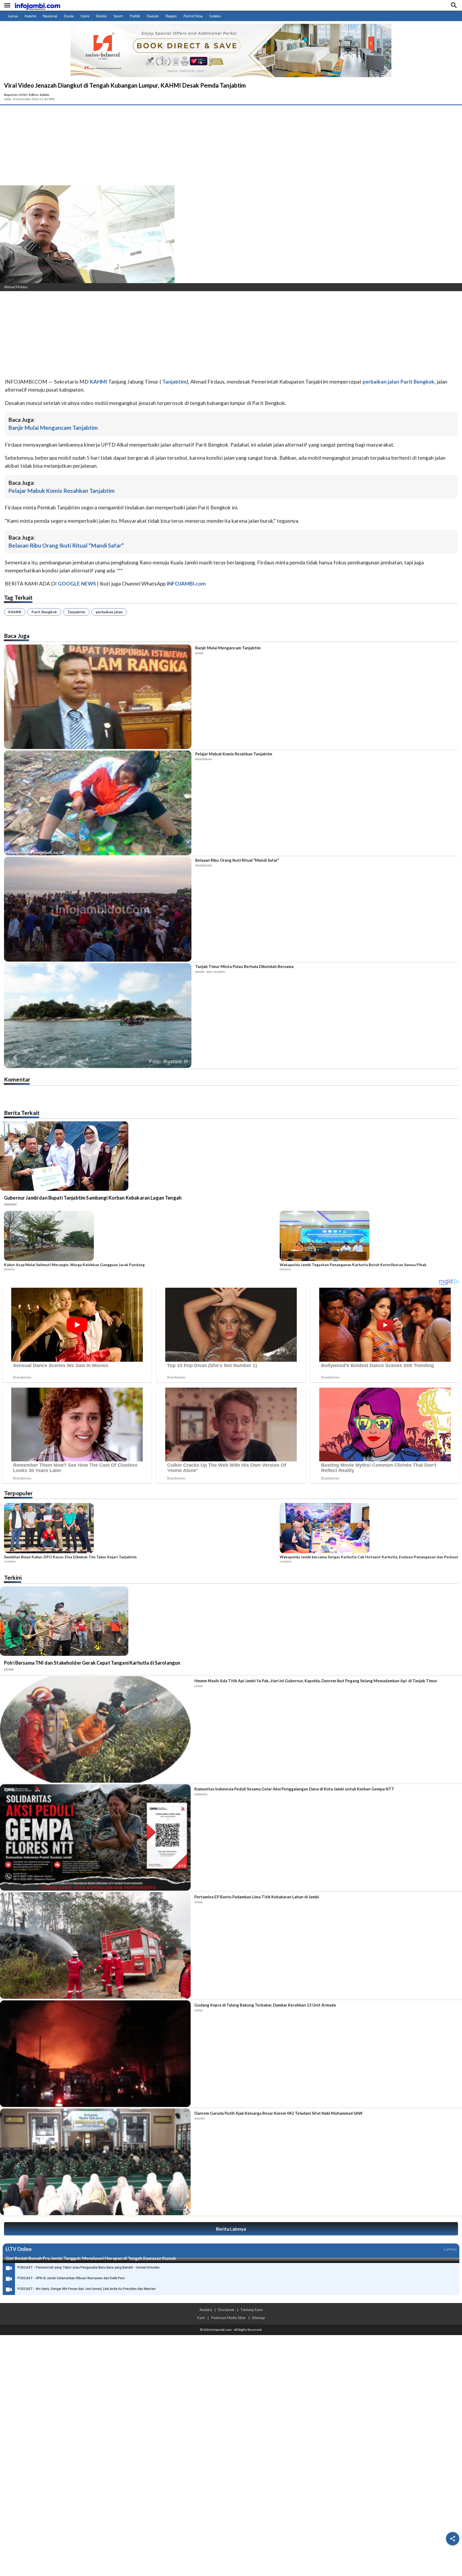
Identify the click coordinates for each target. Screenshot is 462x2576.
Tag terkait (18, 597)
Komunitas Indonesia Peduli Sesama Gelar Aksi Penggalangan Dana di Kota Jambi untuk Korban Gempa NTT (294, 1789)
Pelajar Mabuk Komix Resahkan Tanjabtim (61, 491)
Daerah (153, 16)
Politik (135, 16)
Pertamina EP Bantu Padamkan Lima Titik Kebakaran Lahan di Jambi (257, 1897)
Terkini (13, 1577)
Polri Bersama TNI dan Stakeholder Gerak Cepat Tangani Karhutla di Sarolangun (92, 1663)
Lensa (13, 16)
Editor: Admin (39, 95)
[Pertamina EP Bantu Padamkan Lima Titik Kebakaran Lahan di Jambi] (95, 1945)
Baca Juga (17, 636)
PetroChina (193, 16)
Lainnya (450, 2249)
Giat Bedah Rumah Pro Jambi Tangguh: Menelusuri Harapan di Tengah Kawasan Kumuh (91, 2258)
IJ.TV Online (18, 2249)
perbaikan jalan (109, 612)
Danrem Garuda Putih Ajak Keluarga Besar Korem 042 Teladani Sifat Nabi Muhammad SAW (278, 2113)
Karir (201, 2318)
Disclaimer (226, 2310)
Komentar (17, 1079)
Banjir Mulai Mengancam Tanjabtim (53, 428)
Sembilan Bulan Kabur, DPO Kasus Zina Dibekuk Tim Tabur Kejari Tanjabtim (70, 1557)
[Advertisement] (231, 145)
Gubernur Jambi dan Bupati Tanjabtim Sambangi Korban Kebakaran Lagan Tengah (93, 1198)
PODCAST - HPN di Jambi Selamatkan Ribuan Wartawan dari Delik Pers (71, 2278)
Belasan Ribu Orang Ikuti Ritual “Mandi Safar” (66, 545)
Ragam (171, 16)
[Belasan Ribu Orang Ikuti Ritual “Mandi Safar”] (98, 909)
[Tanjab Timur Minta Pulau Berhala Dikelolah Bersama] (98, 1016)
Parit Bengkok (44, 612)
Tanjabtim (76, 612)
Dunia (69, 16)
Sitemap (258, 2318)
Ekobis (101, 16)
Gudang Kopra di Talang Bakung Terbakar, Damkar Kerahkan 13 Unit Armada (265, 2005)
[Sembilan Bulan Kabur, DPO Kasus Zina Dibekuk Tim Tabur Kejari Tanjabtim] (140, 1529)
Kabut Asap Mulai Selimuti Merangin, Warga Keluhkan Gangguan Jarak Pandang (74, 1265)
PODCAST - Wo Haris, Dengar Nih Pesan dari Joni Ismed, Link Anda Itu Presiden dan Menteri (86, 2289)
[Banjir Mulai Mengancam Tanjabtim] (98, 697)
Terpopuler (18, 1493)
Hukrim (30, 16)
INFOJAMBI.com (186, 583)
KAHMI (15, 612)
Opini (85, 16)
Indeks (215, 16)
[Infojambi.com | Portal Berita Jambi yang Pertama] (37, 5)
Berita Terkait (22, 1113)
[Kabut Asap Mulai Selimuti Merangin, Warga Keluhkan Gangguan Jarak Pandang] (140, 1237)
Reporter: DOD (15, 95)
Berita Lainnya (231, 2229)
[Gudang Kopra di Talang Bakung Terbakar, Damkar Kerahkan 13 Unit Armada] (95, 2054)
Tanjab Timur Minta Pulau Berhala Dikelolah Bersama (244, 966)
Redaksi (206, 2310)
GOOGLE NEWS (77, 583)
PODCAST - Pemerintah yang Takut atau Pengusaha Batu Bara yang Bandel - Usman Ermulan (88, 2267)
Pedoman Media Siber (228, 2318)
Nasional (50, 16)
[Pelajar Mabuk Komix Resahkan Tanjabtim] (98, 803)
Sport (118, 16)
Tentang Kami (251, 2310)
